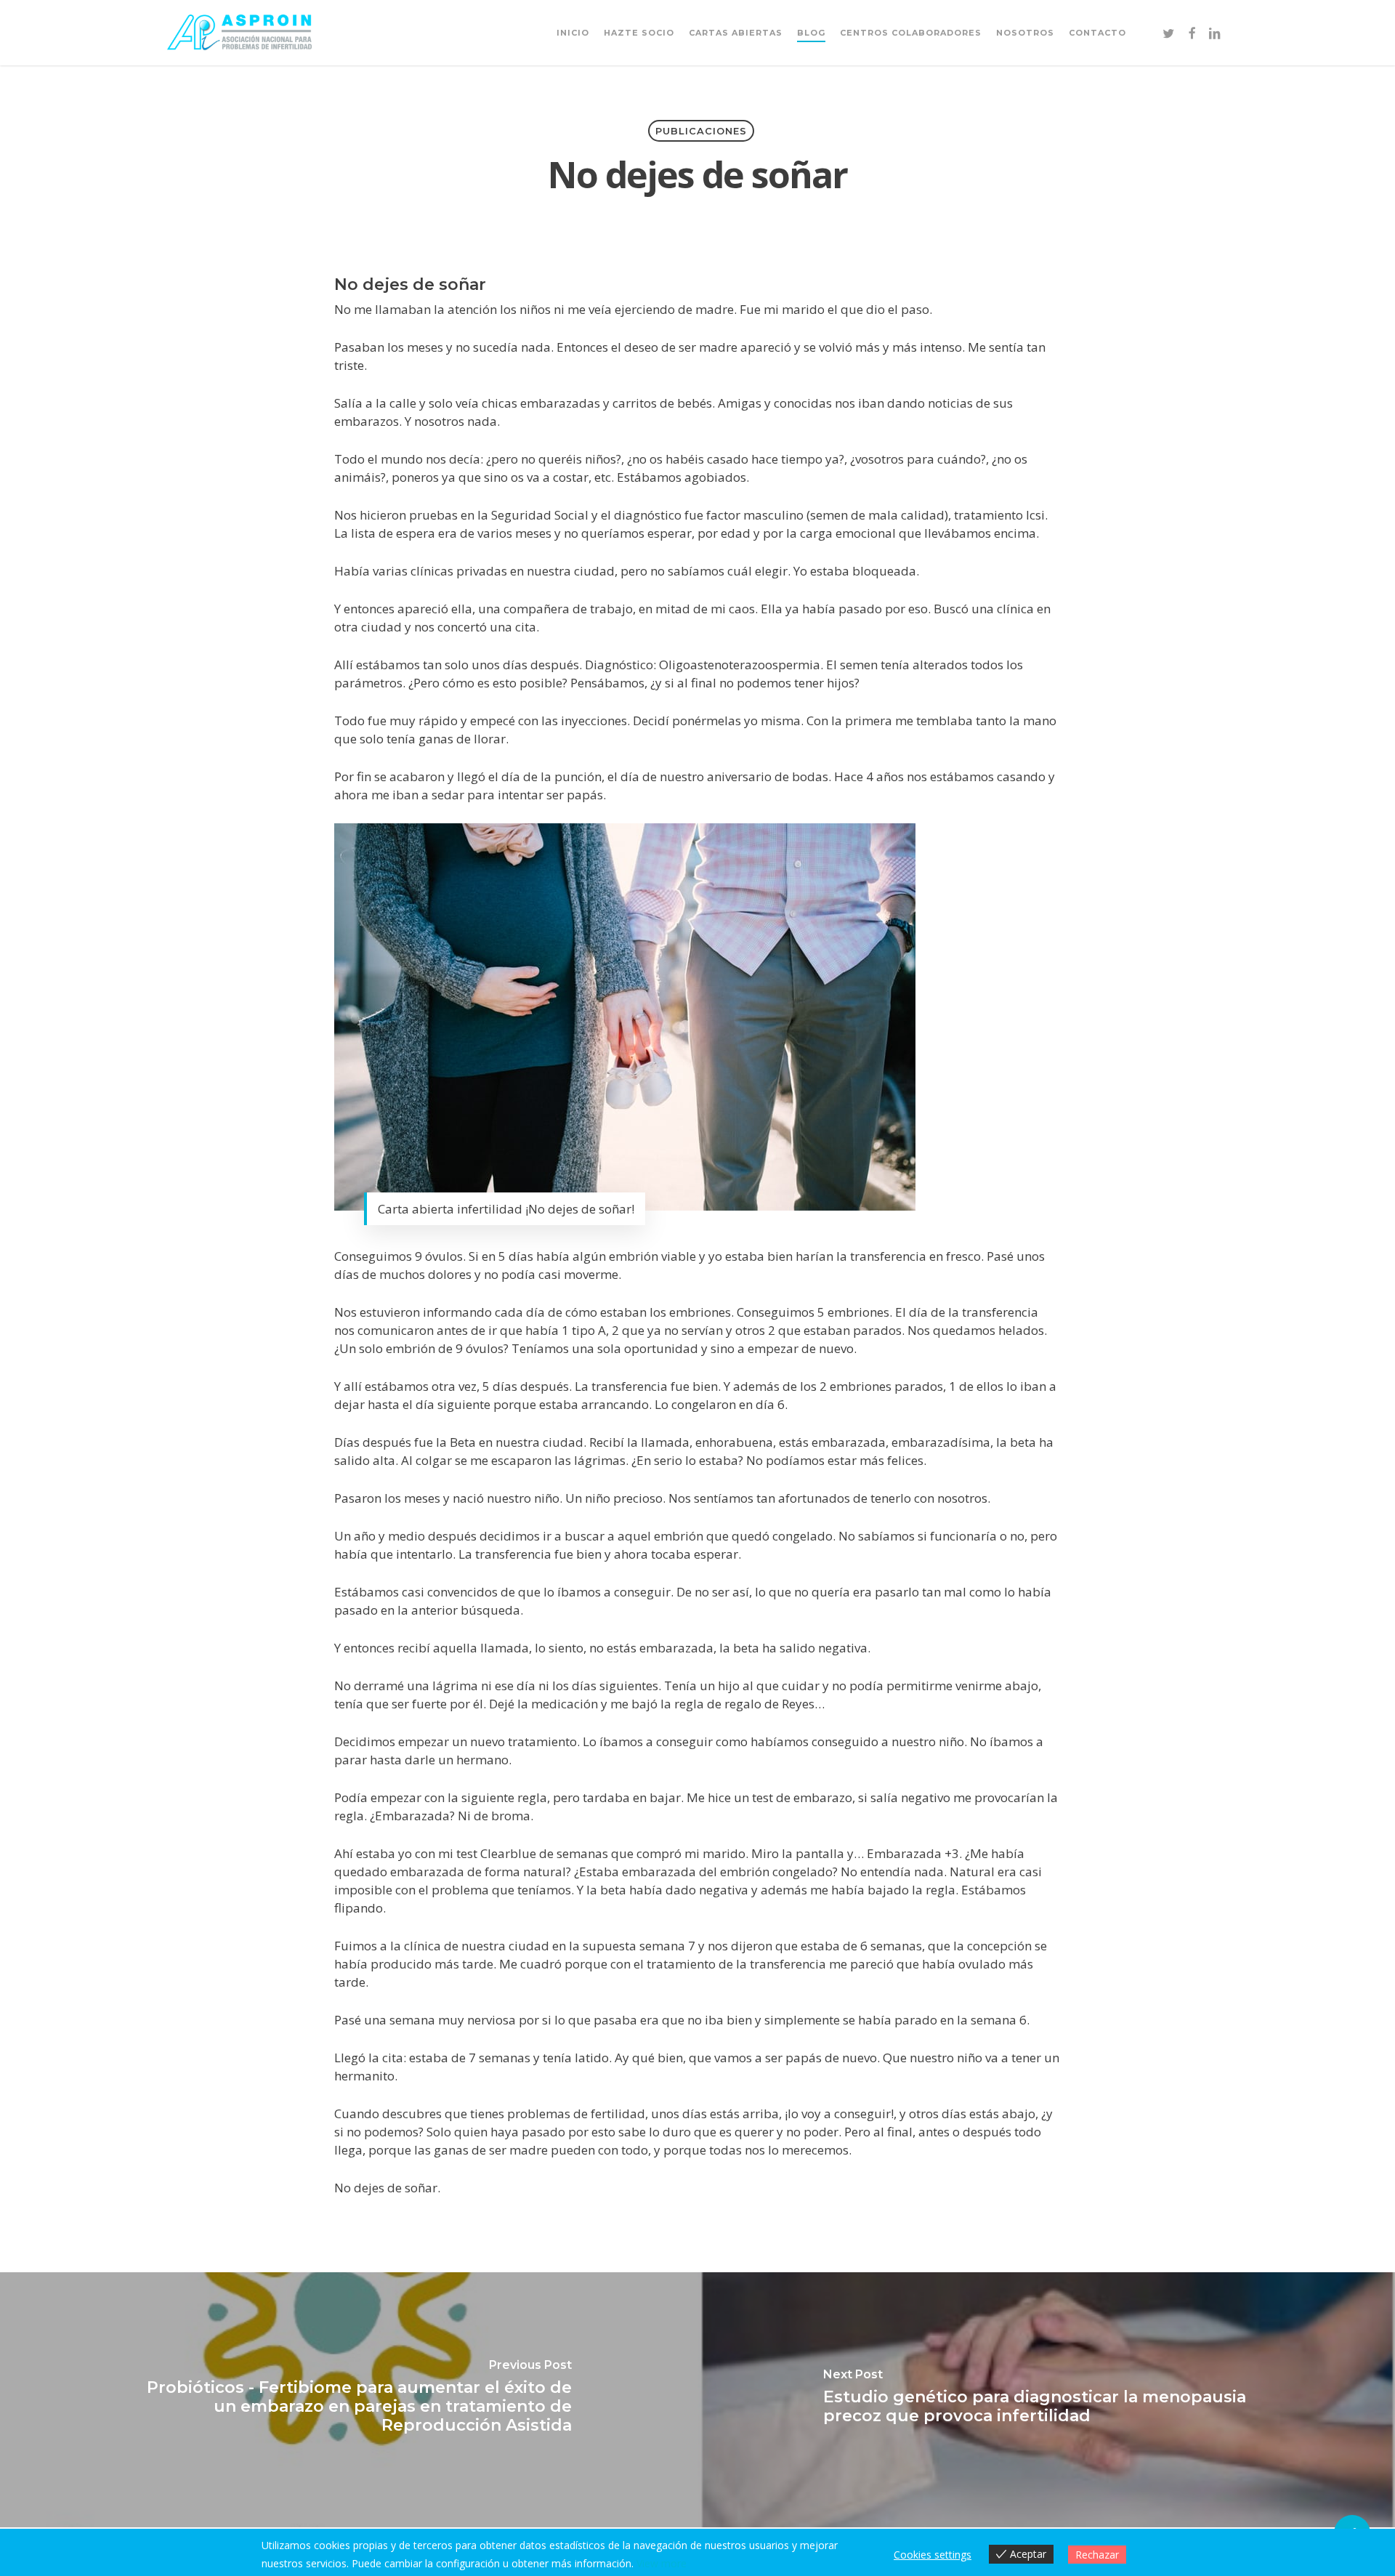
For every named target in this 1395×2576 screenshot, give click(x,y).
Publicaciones (701, 131)
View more (662, 2563)
